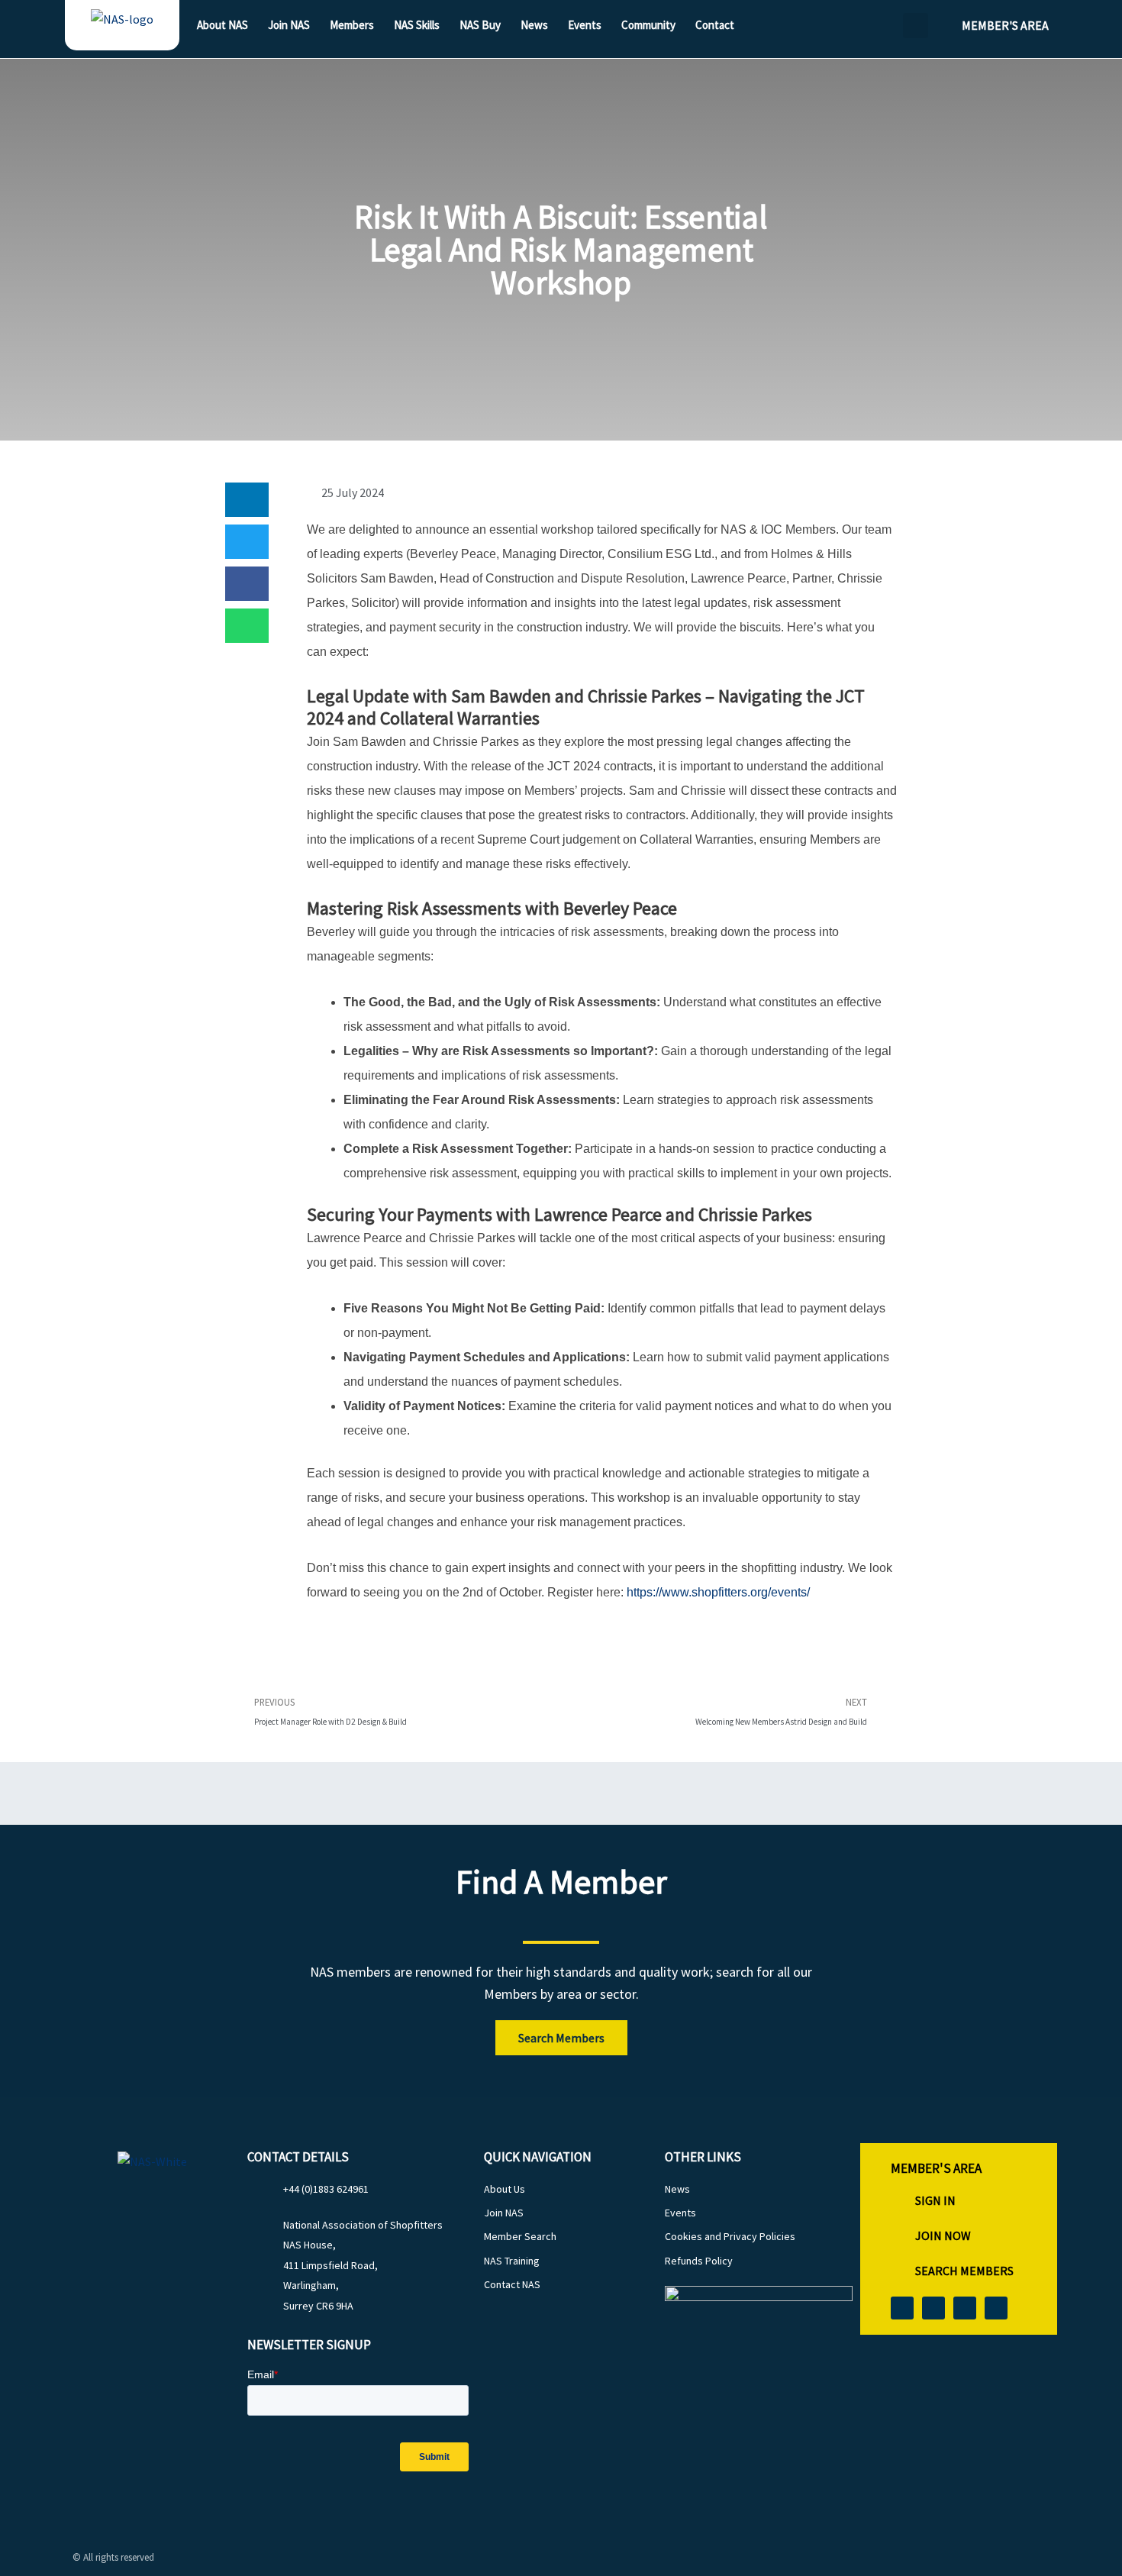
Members (352, 25)
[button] (916, 26)
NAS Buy (480, 25)
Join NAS (289, 25)
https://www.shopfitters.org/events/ (720, 1592)
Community (648, 25)
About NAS (222, 25)
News (534, 25)
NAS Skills (417, 25)
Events (585, 25)
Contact (715, 25)
